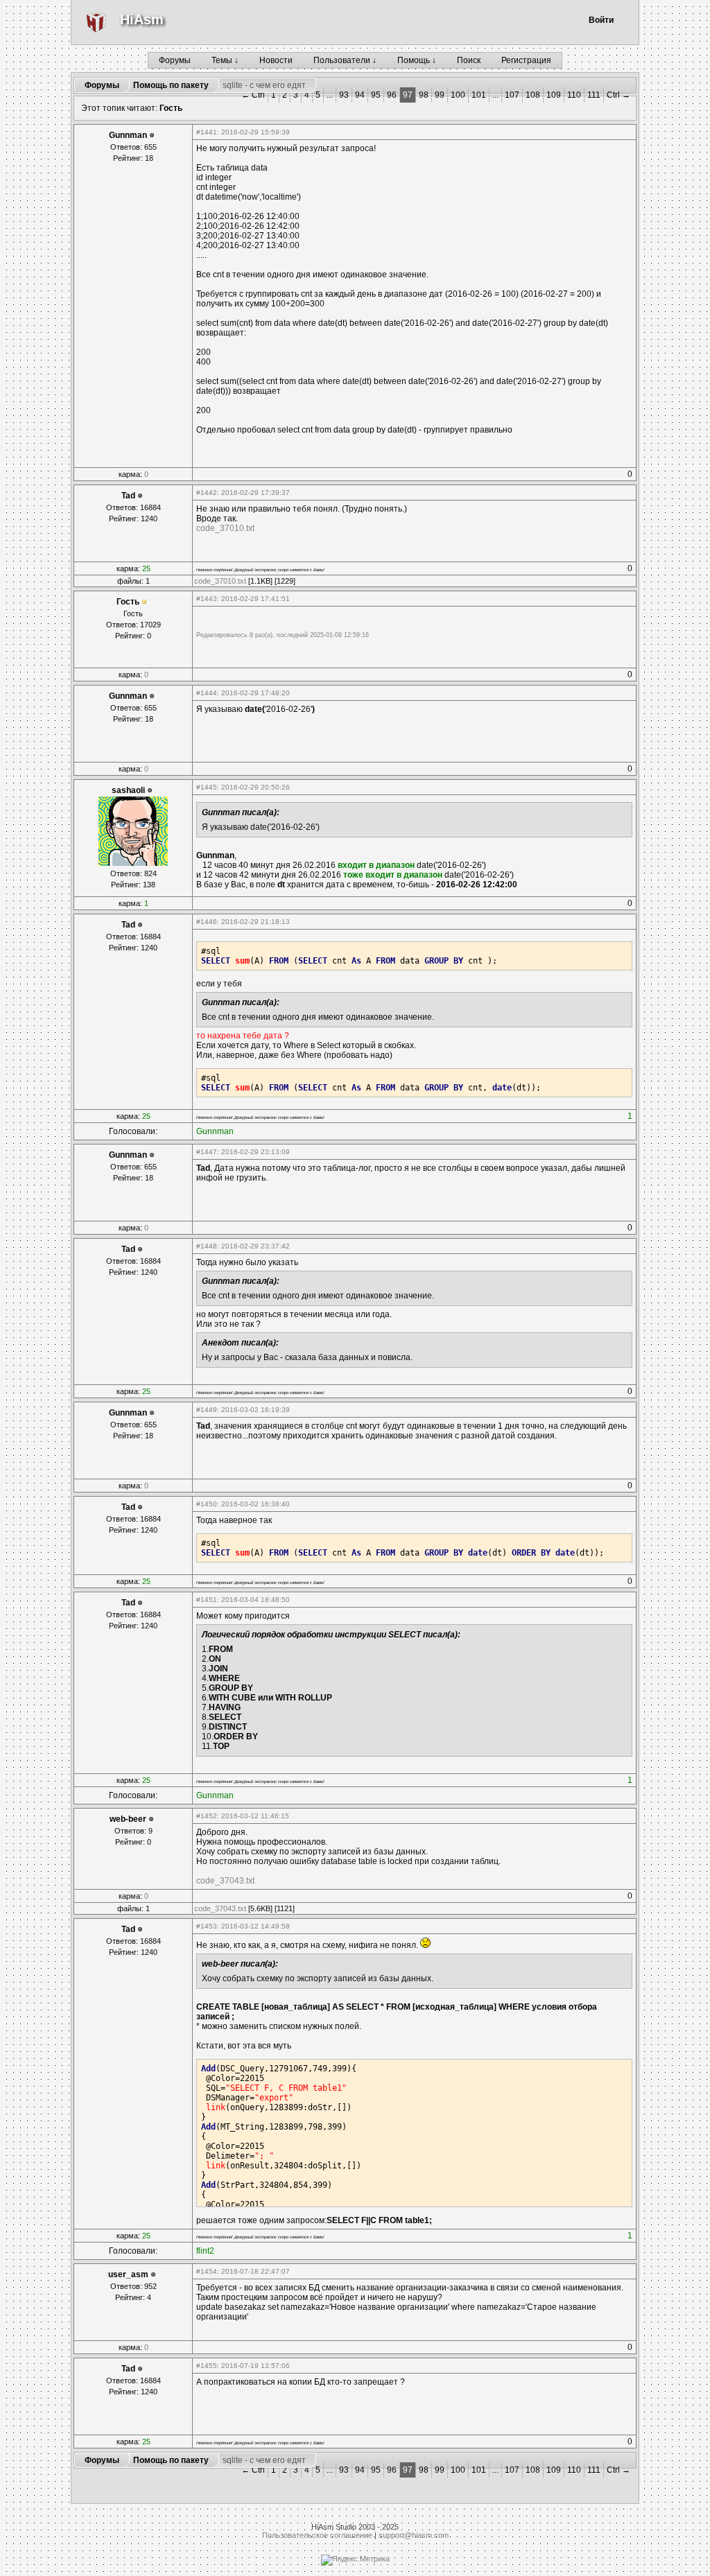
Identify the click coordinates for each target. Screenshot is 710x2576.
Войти (601, 20)
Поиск (469, 60)
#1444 (207, 693)
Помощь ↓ (417, 60)
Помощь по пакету (171, 85)
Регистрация (526, 60)
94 (360, 95)
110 (574, 95)
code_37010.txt (225, 528)
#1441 (207, 132)
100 (458, 95)
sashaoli (128, 790)
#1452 (207, 1816)
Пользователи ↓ (345, 60)
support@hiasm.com (414, 2535)
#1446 (207, 922)
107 (512, 95)
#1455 (207, 2366)
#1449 (207, 1410)
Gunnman (128, 135)
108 (533, 95)
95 (376, 95)
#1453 (207, 1926)
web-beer (128, 1819)
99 (440, 95)
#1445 (207, 787)
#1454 (207, 2271)
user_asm (128, 2274)
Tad (128, 496)
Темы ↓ (225, 60)
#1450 (207, 1504)
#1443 (207, 599)
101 (479, 95)
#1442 (207, 493)
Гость (171, 108)
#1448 (207, 1246)
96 (392, 95)
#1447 (207, 1152)
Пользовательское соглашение (317, 2535)
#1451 (207, 1600)
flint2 (205, 2251)
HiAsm (142, 19)
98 (424, 95)
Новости (276, 60)
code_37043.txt (225, 1881)
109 (554, 95)
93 (344, 95)
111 (594, 95)
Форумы (175, 60)
